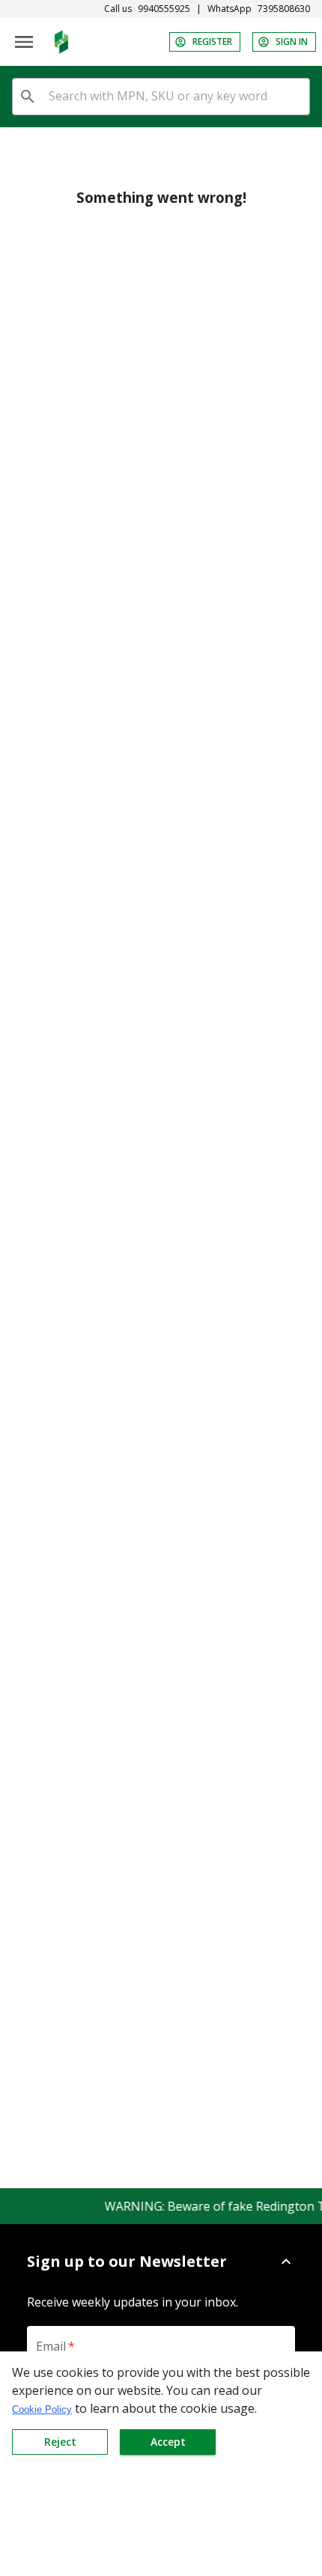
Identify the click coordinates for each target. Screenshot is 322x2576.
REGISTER (212, 42)
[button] (161, 2262)
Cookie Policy (42, 2409)
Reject (60, 2442)
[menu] (24, 42)
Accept (168, 2442)
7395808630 (284, 9)
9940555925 (164, 9)
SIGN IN (292, 42)
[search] (28, 97)
